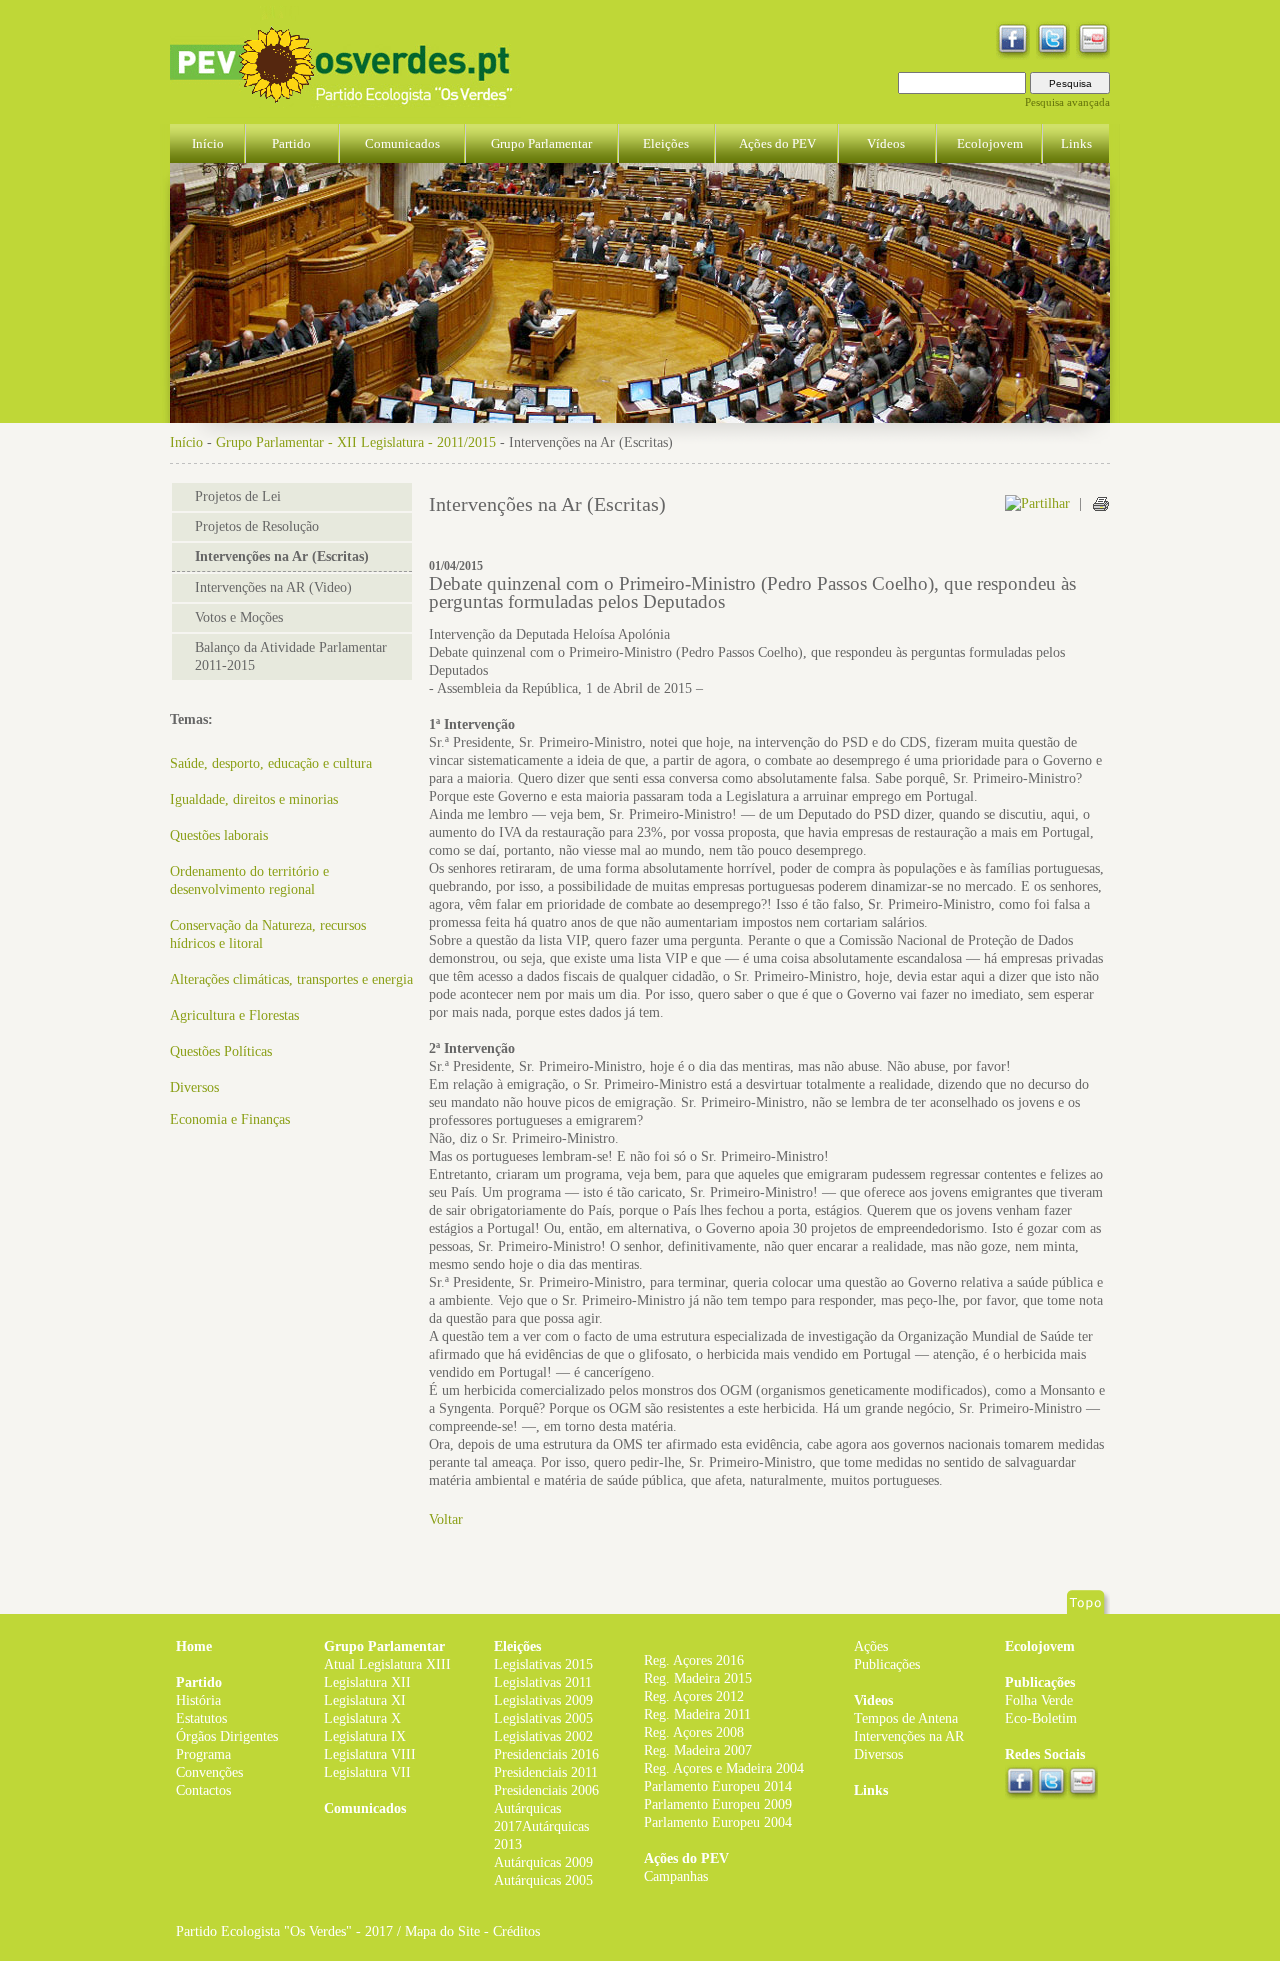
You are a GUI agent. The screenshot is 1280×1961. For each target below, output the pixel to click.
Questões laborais (219, 835)
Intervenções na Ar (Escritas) (282, 556)
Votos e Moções (239, 617)
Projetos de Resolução (257, 526)
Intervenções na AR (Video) (273, 587)
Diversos (194, 1087)
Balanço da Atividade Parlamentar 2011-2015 (291, 656)
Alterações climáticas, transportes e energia (291, 979)
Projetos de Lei (238, 496)
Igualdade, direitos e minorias (254, 799)
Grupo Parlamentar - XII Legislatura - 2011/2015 (356, 442)
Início (186, 442)
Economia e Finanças (230, 1119)
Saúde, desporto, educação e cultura (271, 763)
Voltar (446, 1519)
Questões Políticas (221, 1051)
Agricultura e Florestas (234, 1015)
